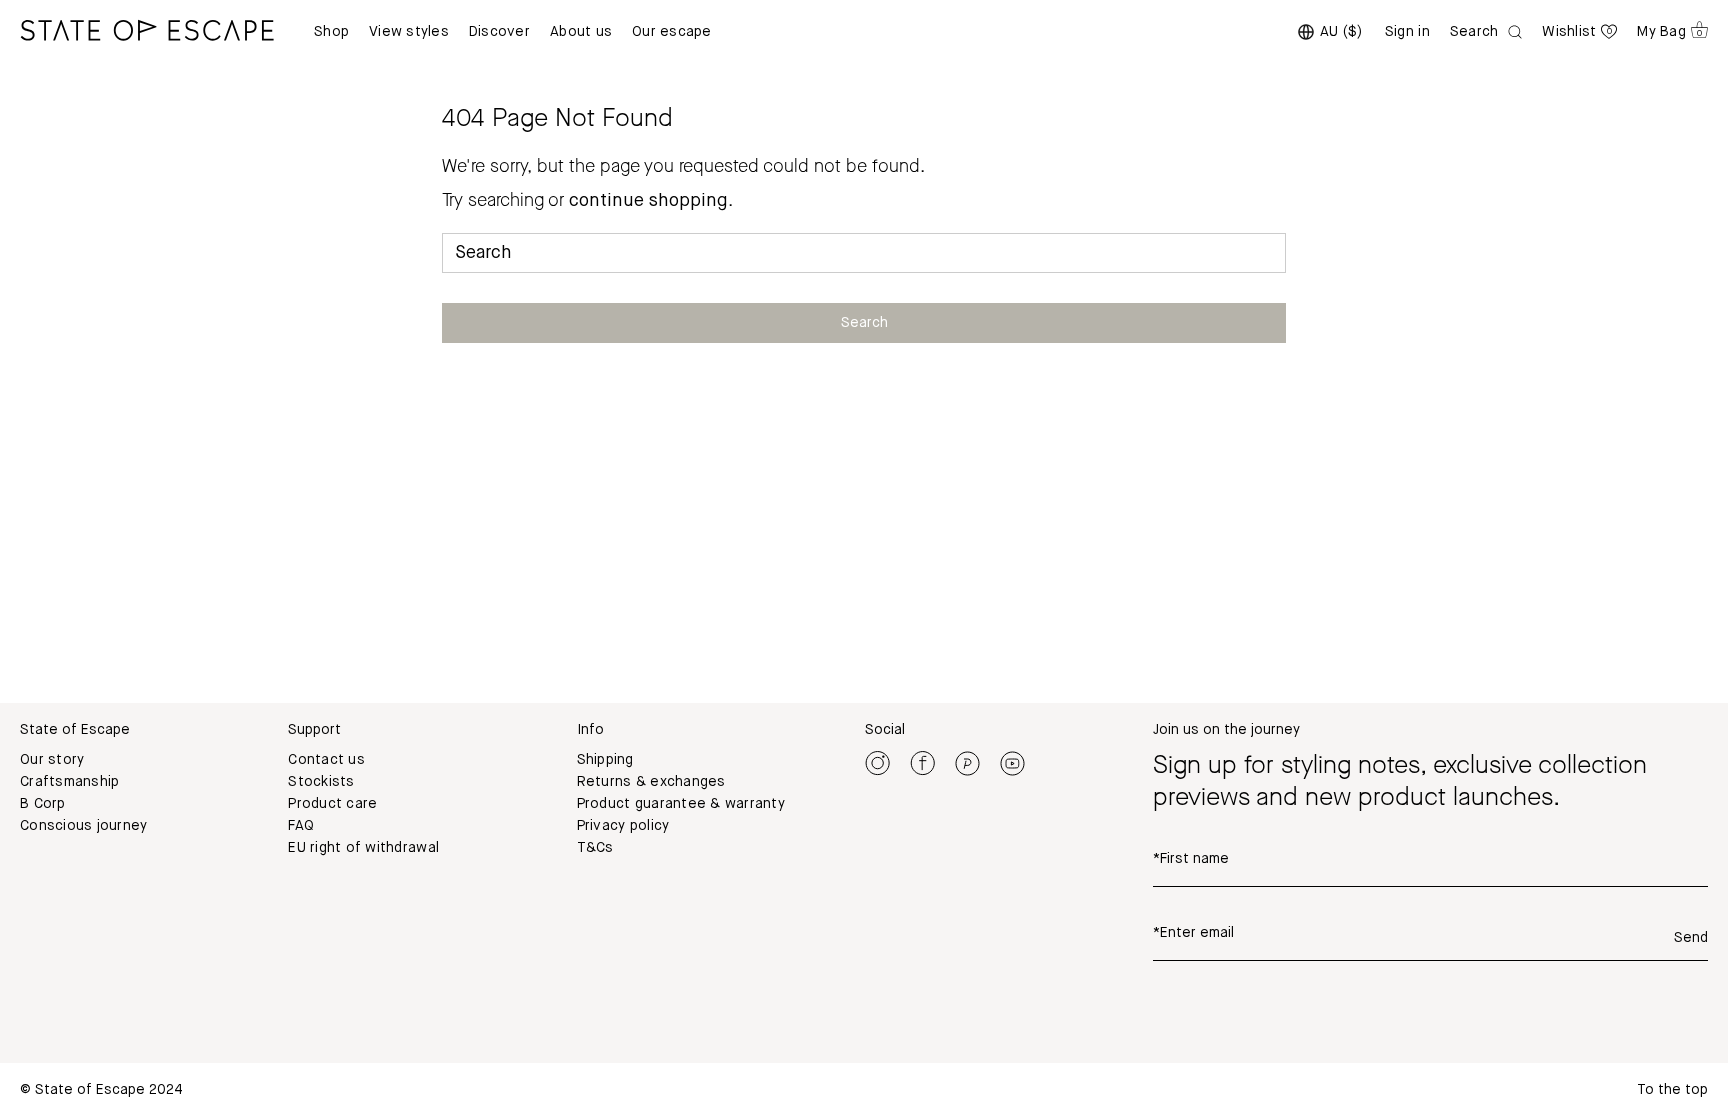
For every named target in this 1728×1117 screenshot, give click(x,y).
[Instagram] (877, 763)
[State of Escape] (147, 30)
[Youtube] (1012, 763)
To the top (1672, 1090)
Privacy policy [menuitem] (623, 826)
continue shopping (648, 201)
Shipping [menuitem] (605, 760)
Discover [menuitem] (499, 32)
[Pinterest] (967, 763)
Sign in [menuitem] (1407, 32)
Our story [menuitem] (52, 760)
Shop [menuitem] (331, 32)
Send (1691, 938)
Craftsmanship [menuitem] (69, 782)
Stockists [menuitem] (321, 782)
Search (864, 323)
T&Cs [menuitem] (595, 848)
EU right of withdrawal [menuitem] (363, 848)
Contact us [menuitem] (326, 760)
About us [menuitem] (581, 32)
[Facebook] (922, 763)
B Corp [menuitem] (43, 804)
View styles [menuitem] (409, 32)
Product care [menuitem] (332, 804)
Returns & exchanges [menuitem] (651, 782)
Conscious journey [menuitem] (83, 826)
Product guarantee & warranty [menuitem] (681, 804)
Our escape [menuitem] (672, 32)
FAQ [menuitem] (301, 826)
